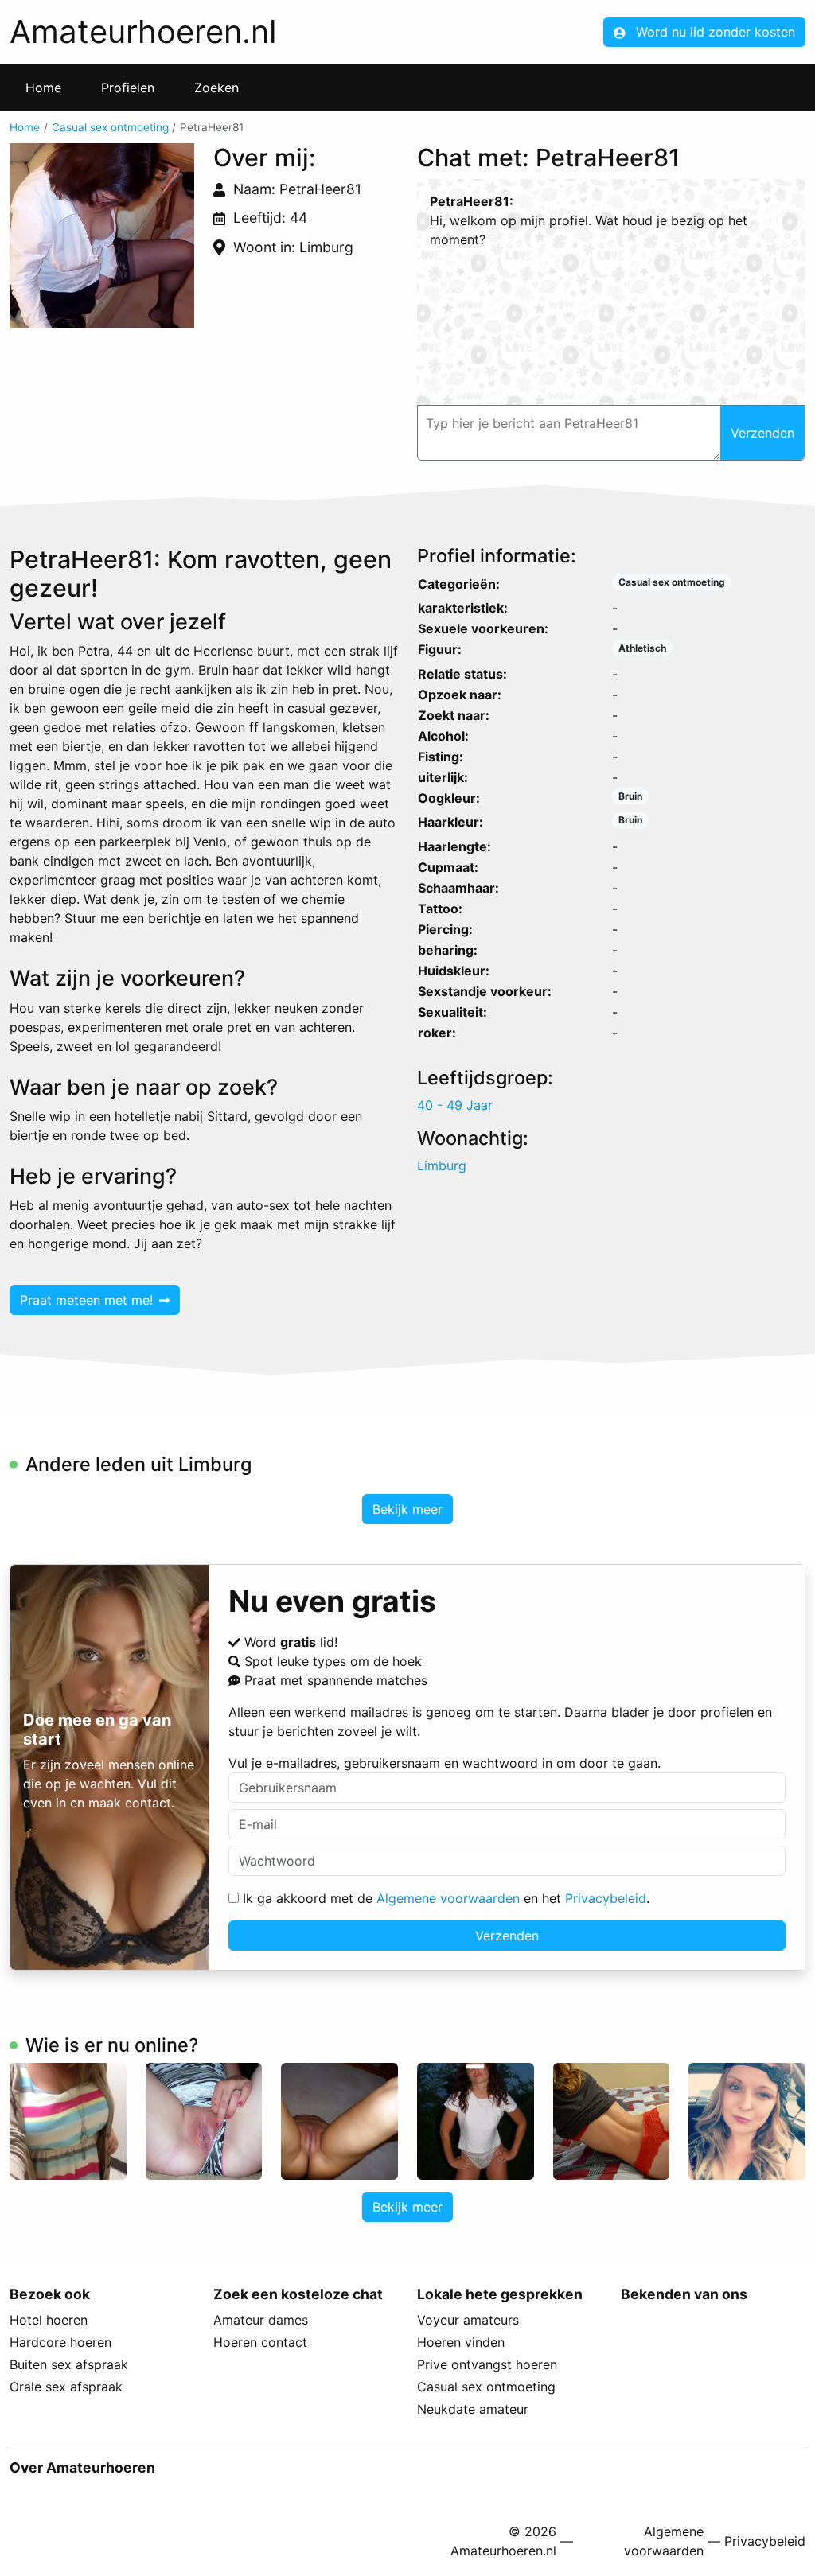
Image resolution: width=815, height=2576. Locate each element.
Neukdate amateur (473, 2409)
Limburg (442, 1165)
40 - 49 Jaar (455, 1105)
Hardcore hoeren (60, 2342)
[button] (102, 235)
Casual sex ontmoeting (110, 127)
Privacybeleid (606, 1898)
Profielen (128, 88)
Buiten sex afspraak (69, 2364)
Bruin (630, 796)
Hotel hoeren (49, 2320)
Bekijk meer (407, 1509)
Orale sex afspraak (66, 2387)
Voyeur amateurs (468, 2320)
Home (43, 88)
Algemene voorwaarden (448, 1898)
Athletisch (642, 648)
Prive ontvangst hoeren (487, 2364)
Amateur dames (261, 2320)
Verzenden (507, 1936)
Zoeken (216, 88)
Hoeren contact (260, 2342)
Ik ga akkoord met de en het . (444, 1898)
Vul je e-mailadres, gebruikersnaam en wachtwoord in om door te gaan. (445, 1763)
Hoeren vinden (461, 2342)
